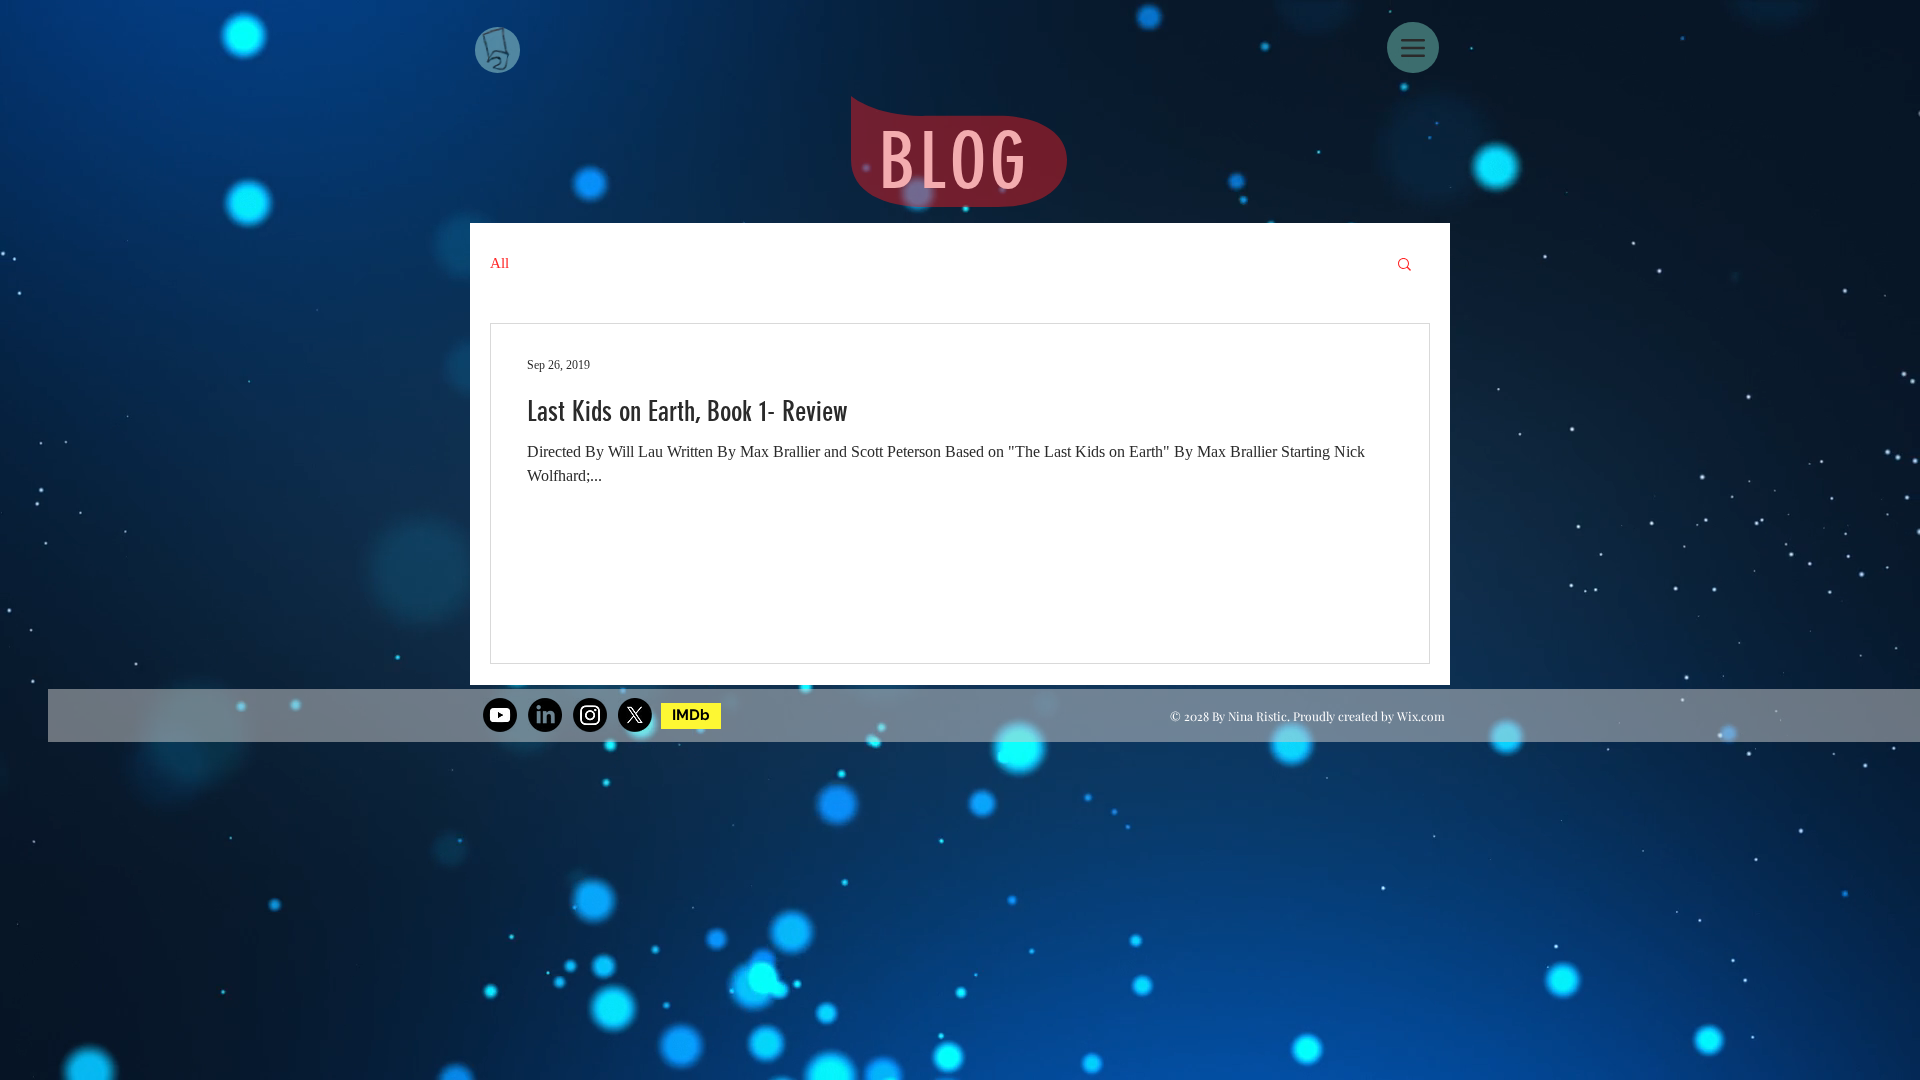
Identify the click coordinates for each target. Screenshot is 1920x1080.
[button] (1404, 265)
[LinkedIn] (545, 715)
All (499, 263)
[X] (635, 715)
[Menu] (1413, 47)
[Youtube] (500, 715)
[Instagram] (590, 715)
